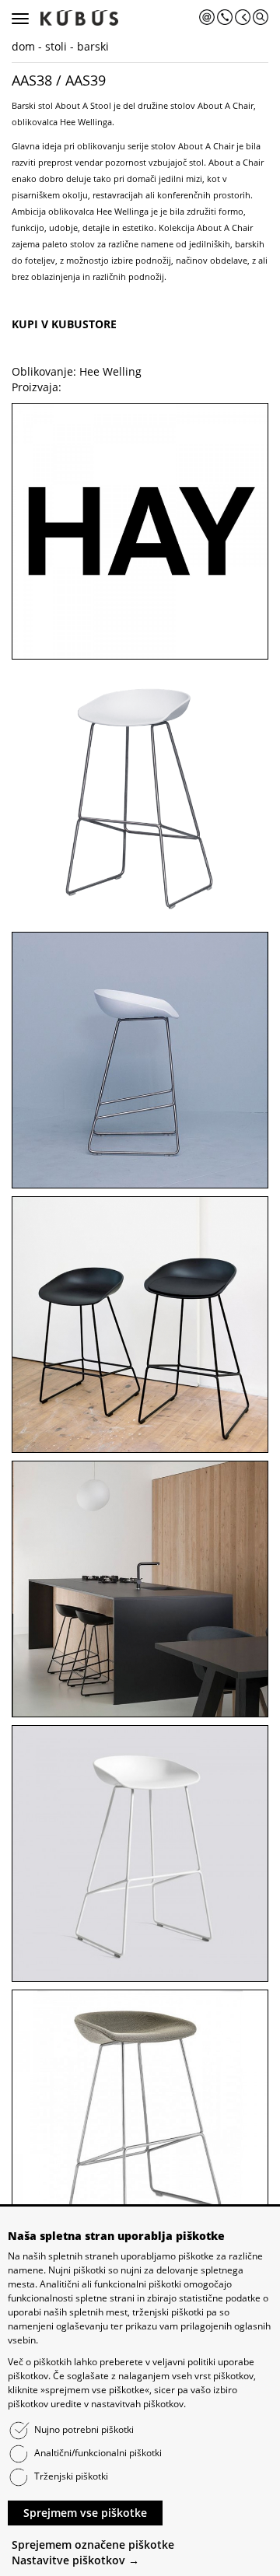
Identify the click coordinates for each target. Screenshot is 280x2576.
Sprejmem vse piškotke (85, 2513)
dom (23, 46)
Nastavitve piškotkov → (75, 2560)
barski (93, 46)
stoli (56, 46)
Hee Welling (110, 371)
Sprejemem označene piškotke (93, 2544)
